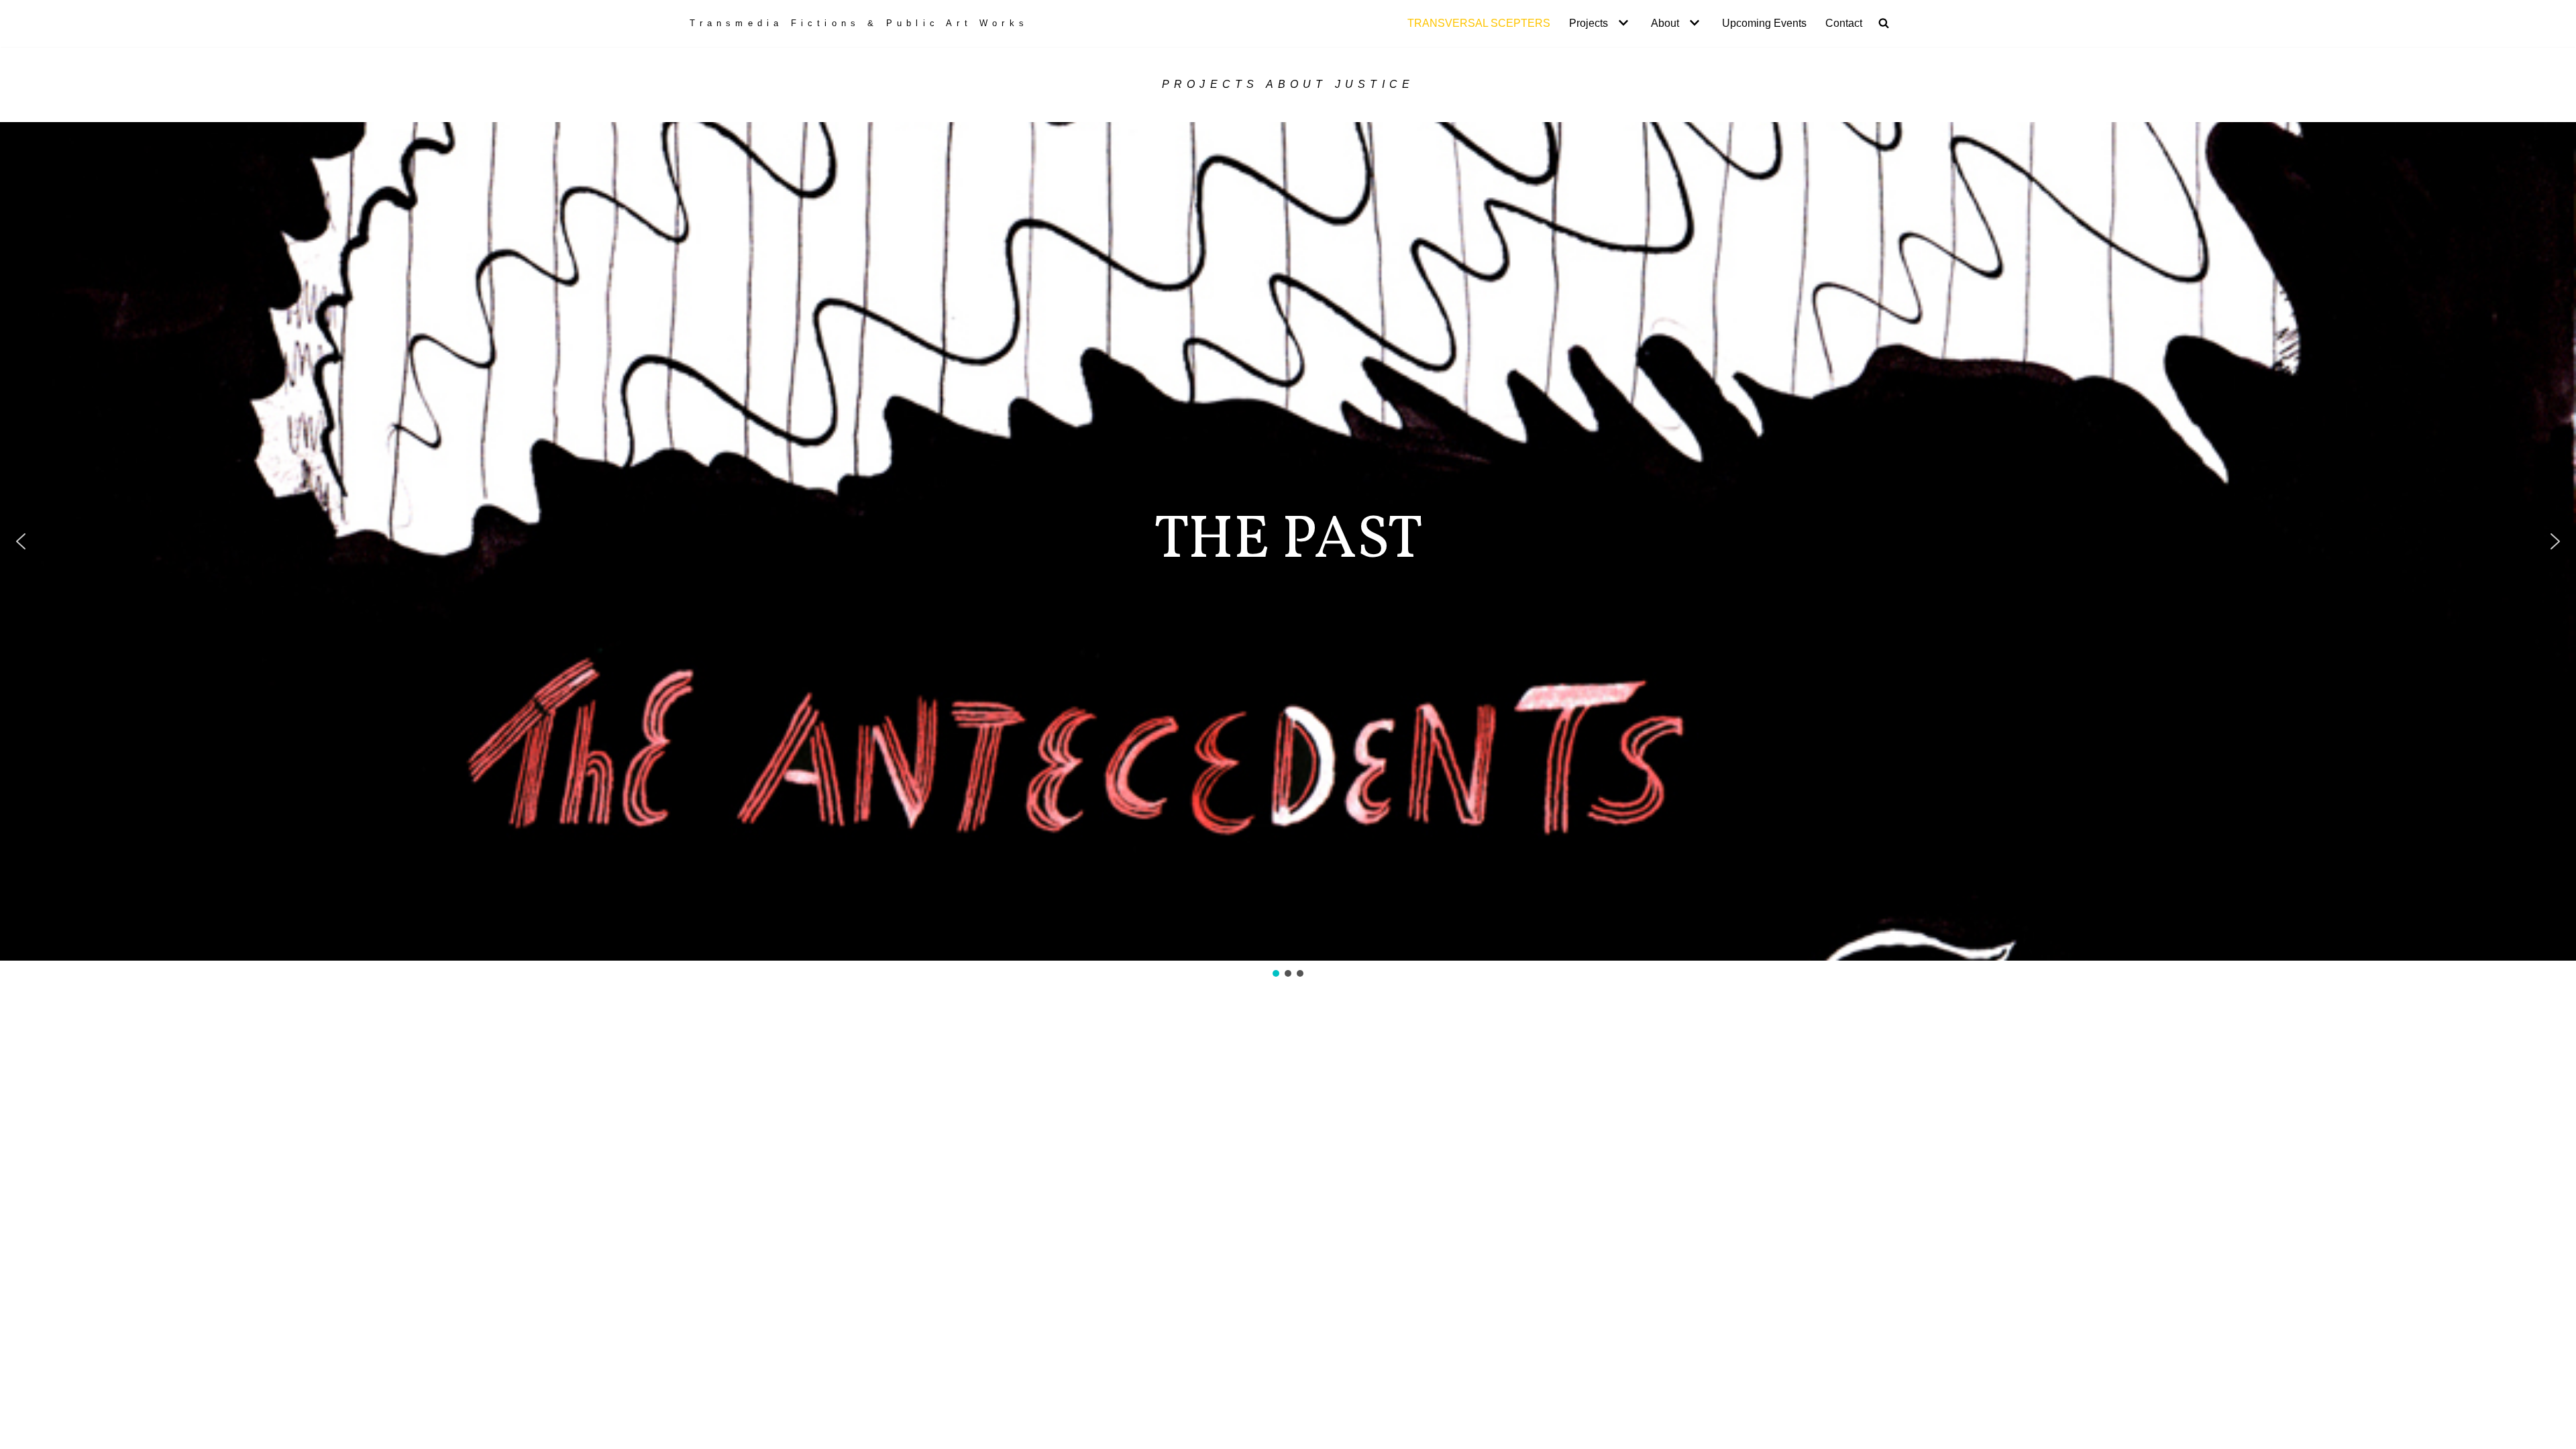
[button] (1622, 23)
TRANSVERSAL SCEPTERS (1479, 23)
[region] (1288, 551)
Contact (1844, 23)
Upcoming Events (1764, 23)
